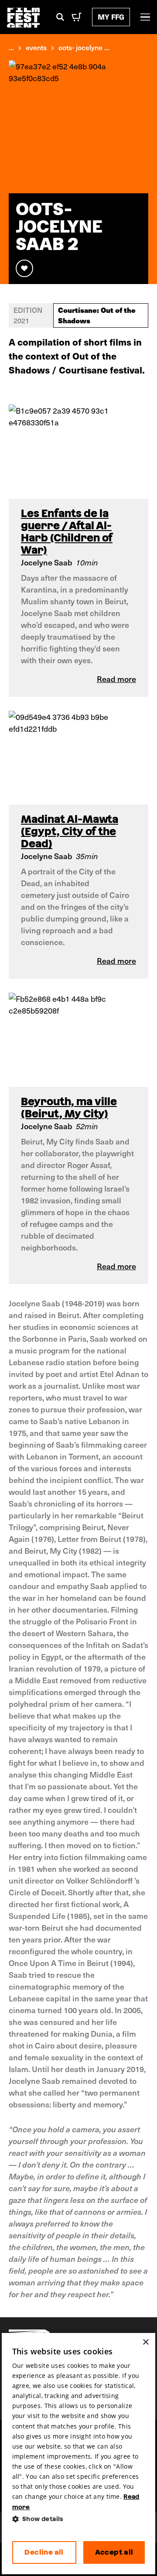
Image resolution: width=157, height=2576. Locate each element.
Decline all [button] (44, 2552)
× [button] (145, 2342)
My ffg (111, 17)
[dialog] (79, 2454)
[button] (79, 2519)
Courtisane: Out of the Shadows (97, 315)
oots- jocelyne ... (84, 47)
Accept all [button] (114, 2552)
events (36, 47)
